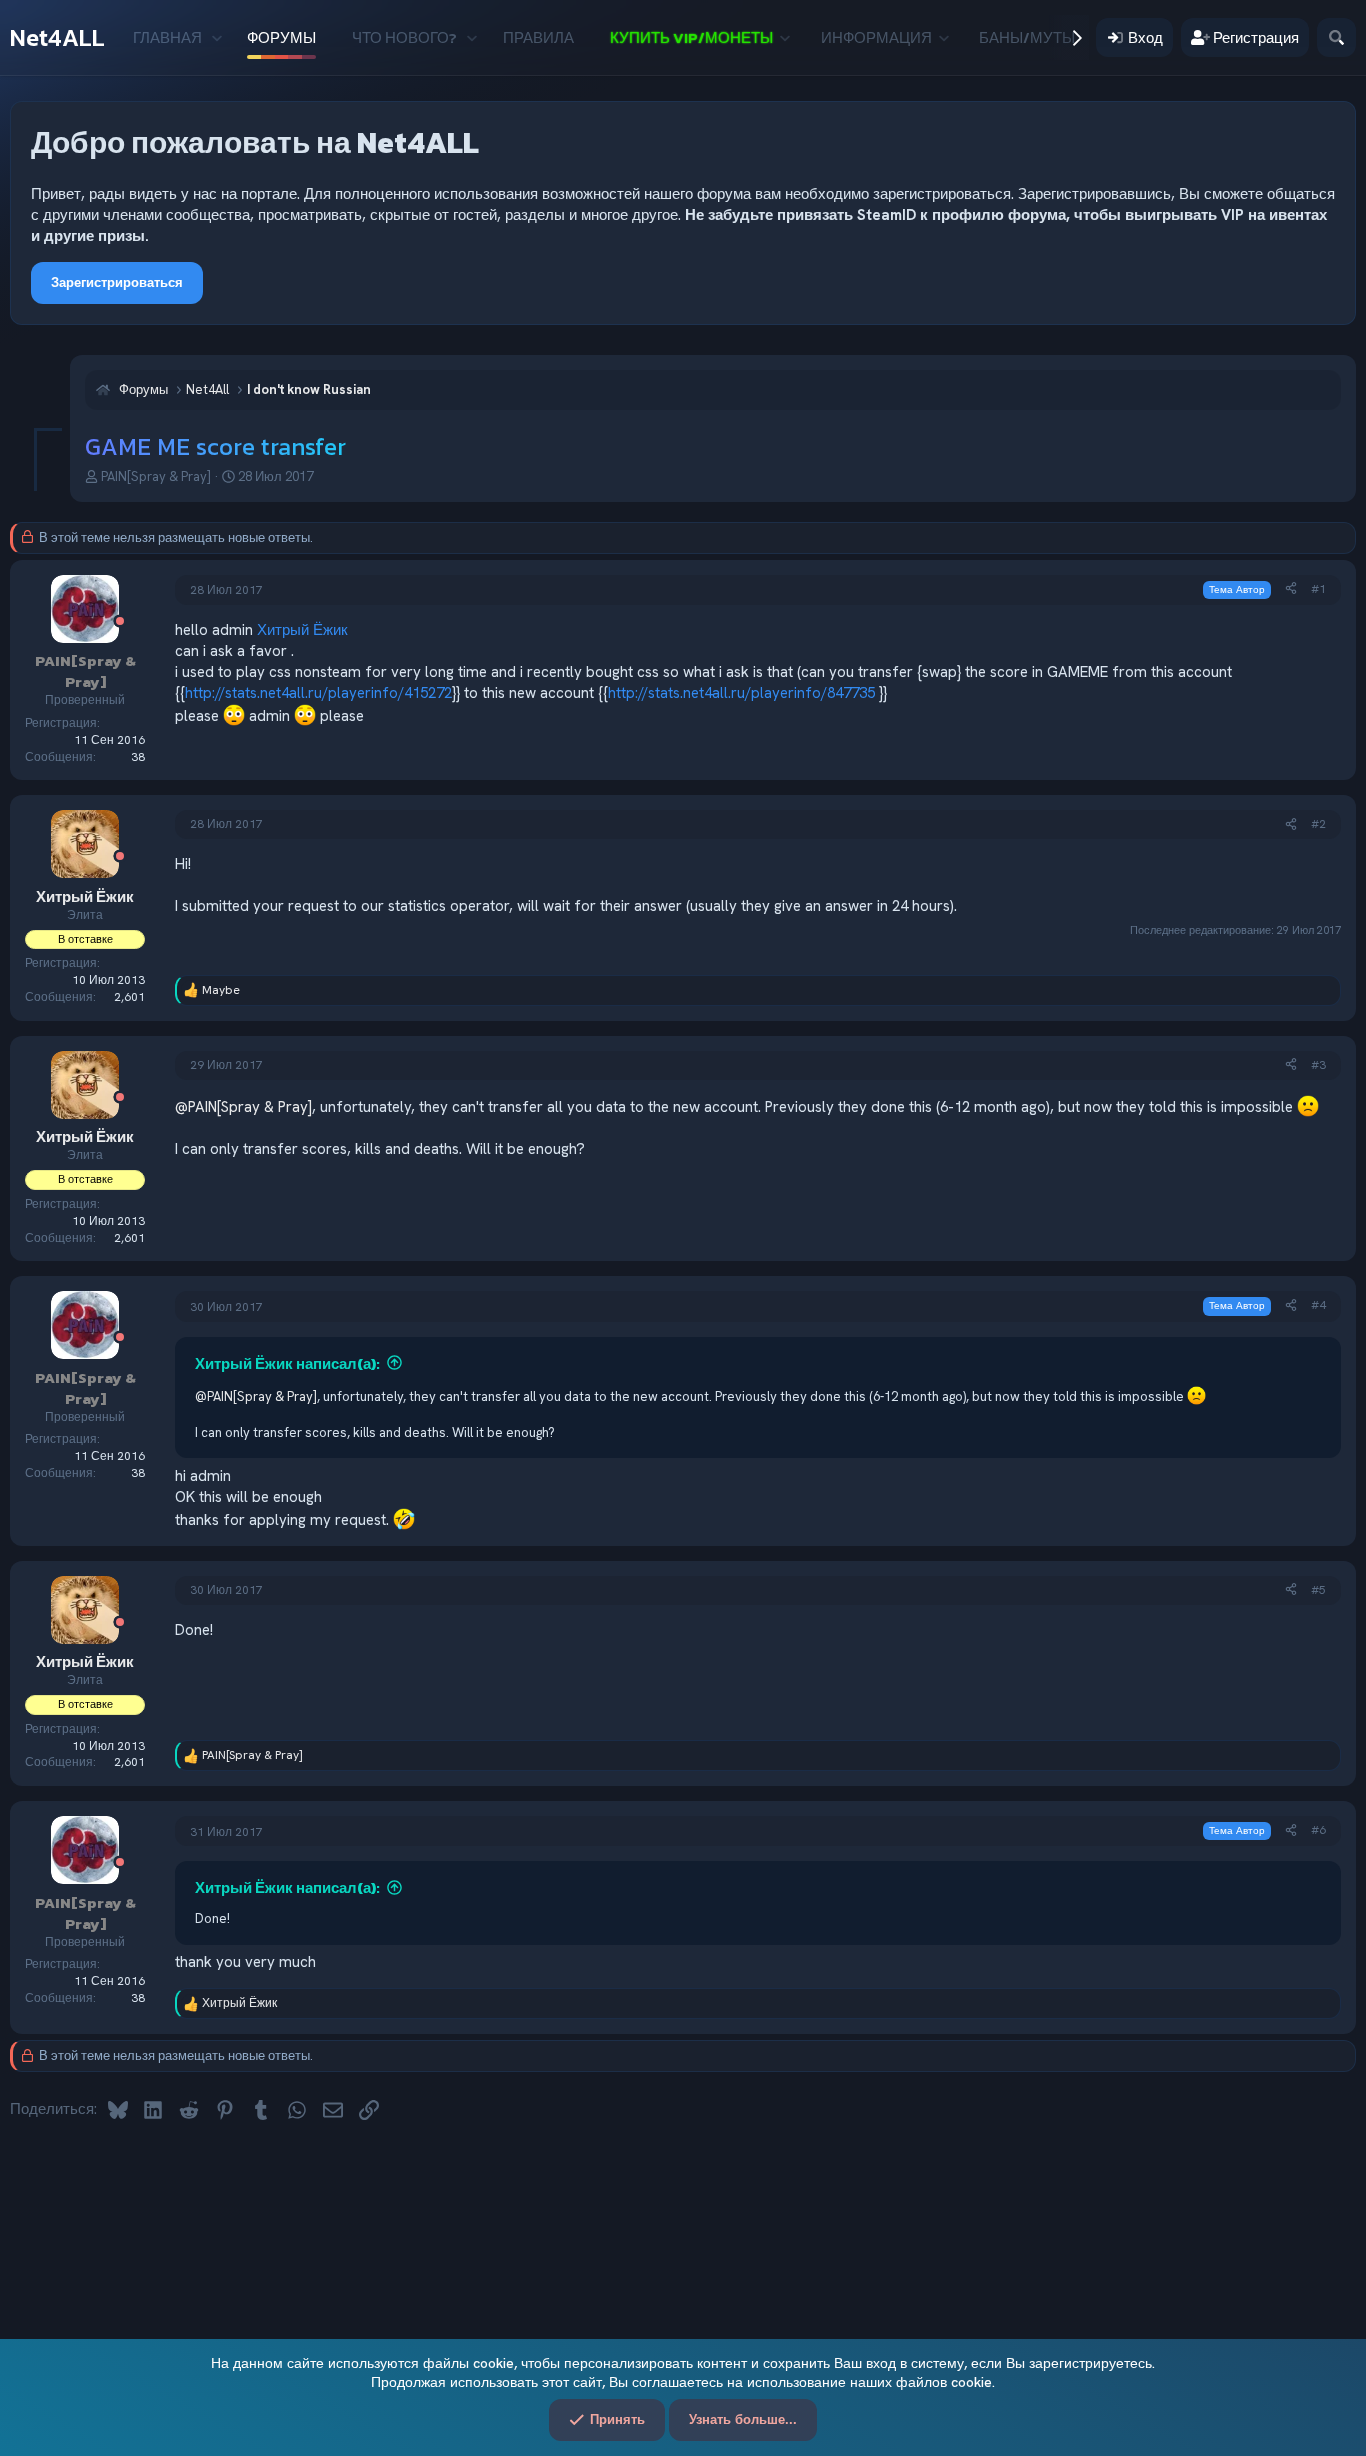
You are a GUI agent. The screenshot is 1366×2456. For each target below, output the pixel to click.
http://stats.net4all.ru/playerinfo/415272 (318, 693)
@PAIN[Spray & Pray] (243, 1107)
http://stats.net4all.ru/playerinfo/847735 (741, 693)
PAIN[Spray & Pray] (156, 476)
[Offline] (120, 622)
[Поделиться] (1291, 589)
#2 (1318, 824)
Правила (538, 37)
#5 (1318, 1590)
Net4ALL (57, 37)
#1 (1318, 589)
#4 (1318, 1305)
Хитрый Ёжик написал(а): (287, 1363)
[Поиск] (1336, 37)
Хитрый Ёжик (302, 630)
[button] (216, 37)
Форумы (281, 37)
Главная (167, 37)
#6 (1318, 1830)
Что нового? (404, 37)
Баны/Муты (1027, 37)
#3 (1318, 1065)
